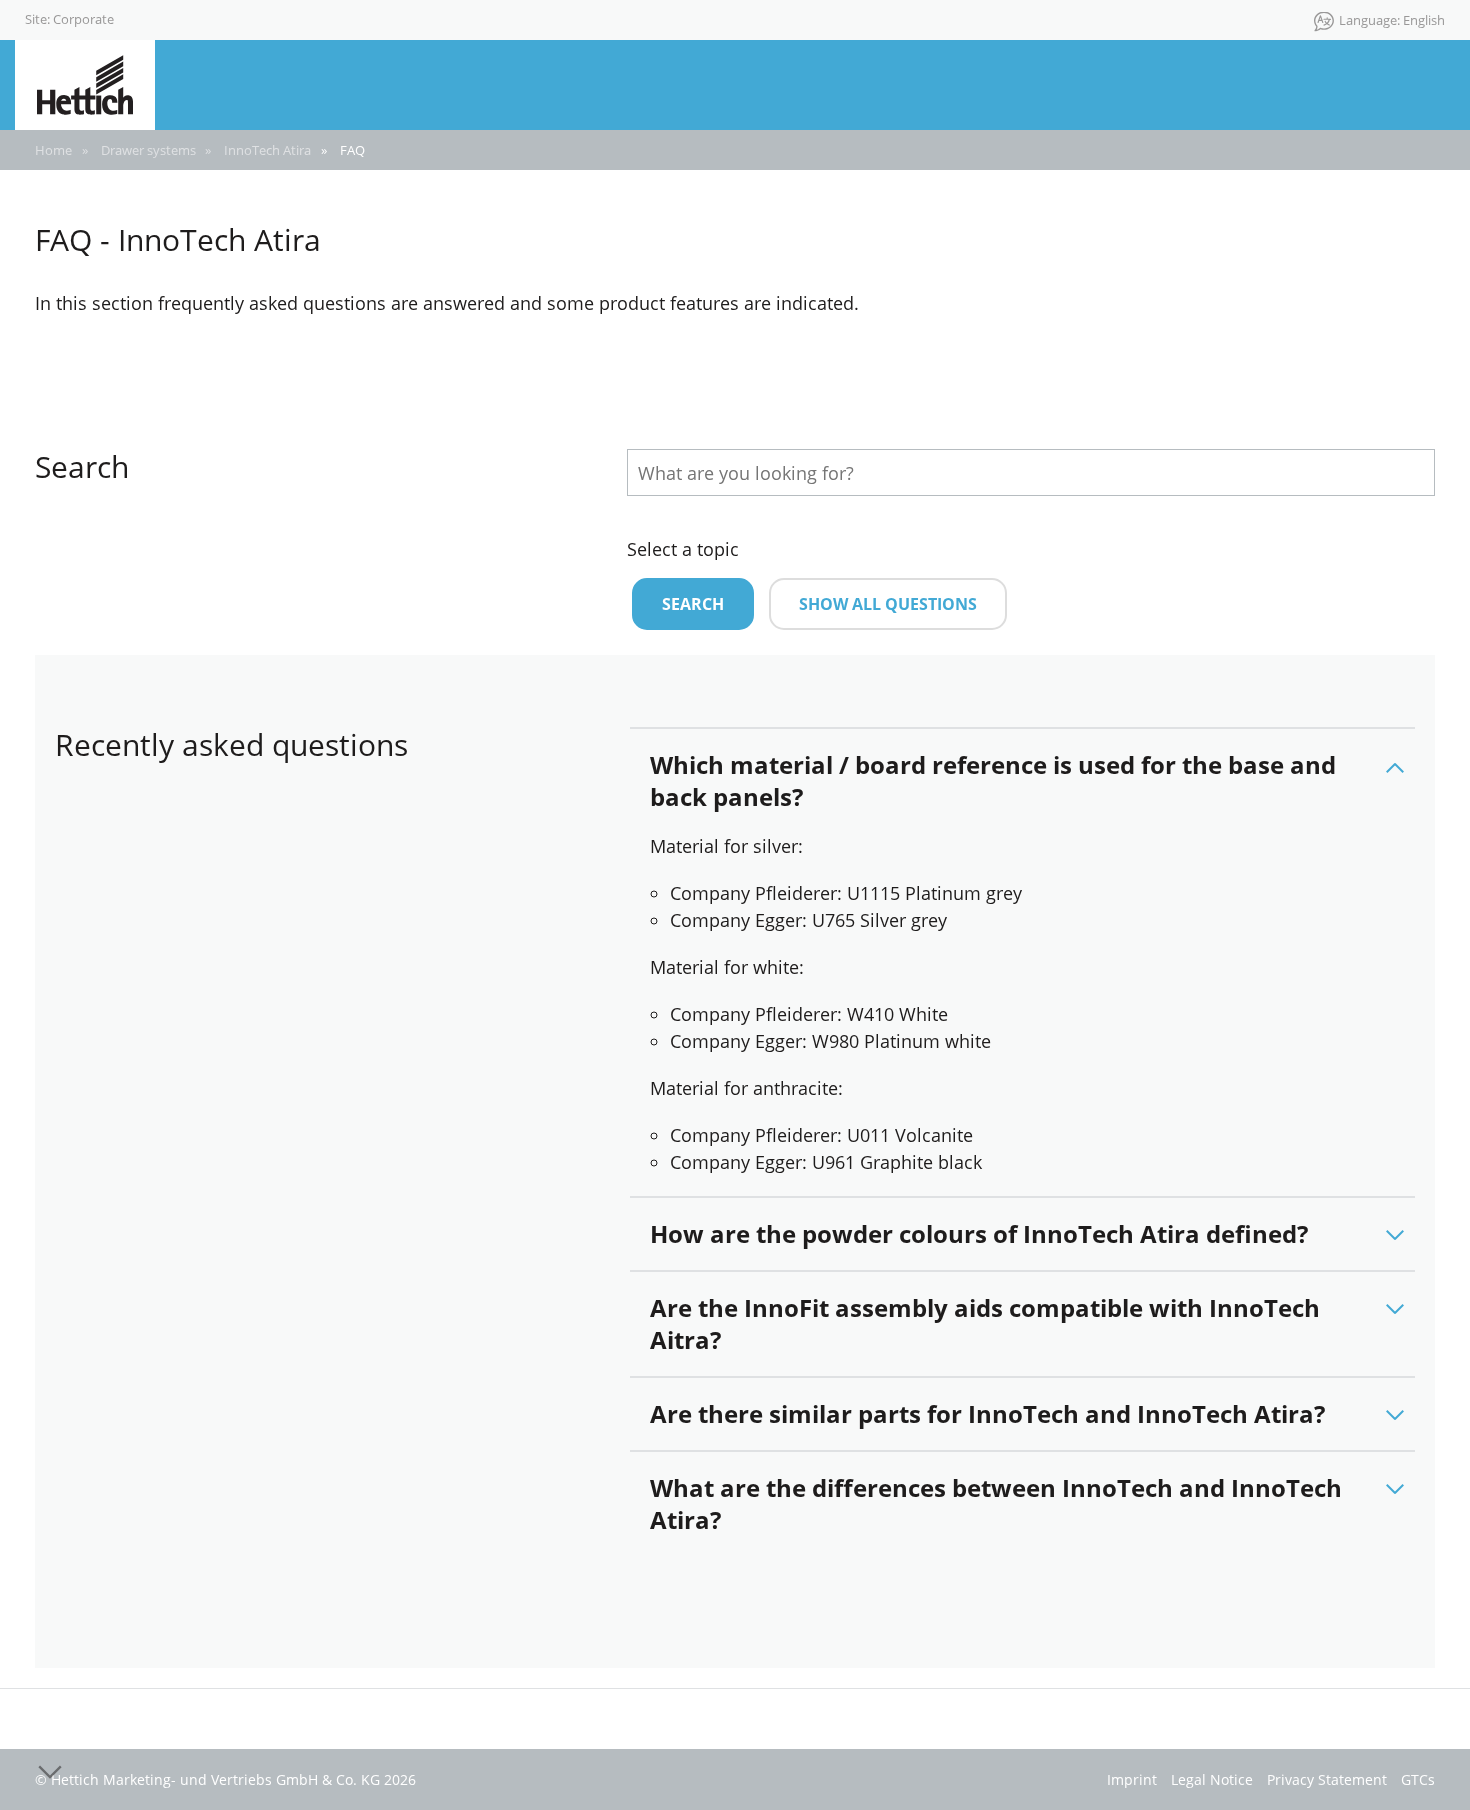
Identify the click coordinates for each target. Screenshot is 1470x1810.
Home (53, 150)
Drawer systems (148, 150)
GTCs (1418, 1779)
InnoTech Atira (267, 150)
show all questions (888, 604)
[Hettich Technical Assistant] (85, 83)
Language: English (1392, 20)
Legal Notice (1212, 1779)
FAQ (352, 150)
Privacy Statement (1327, 1779)
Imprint (1132, 1779)
